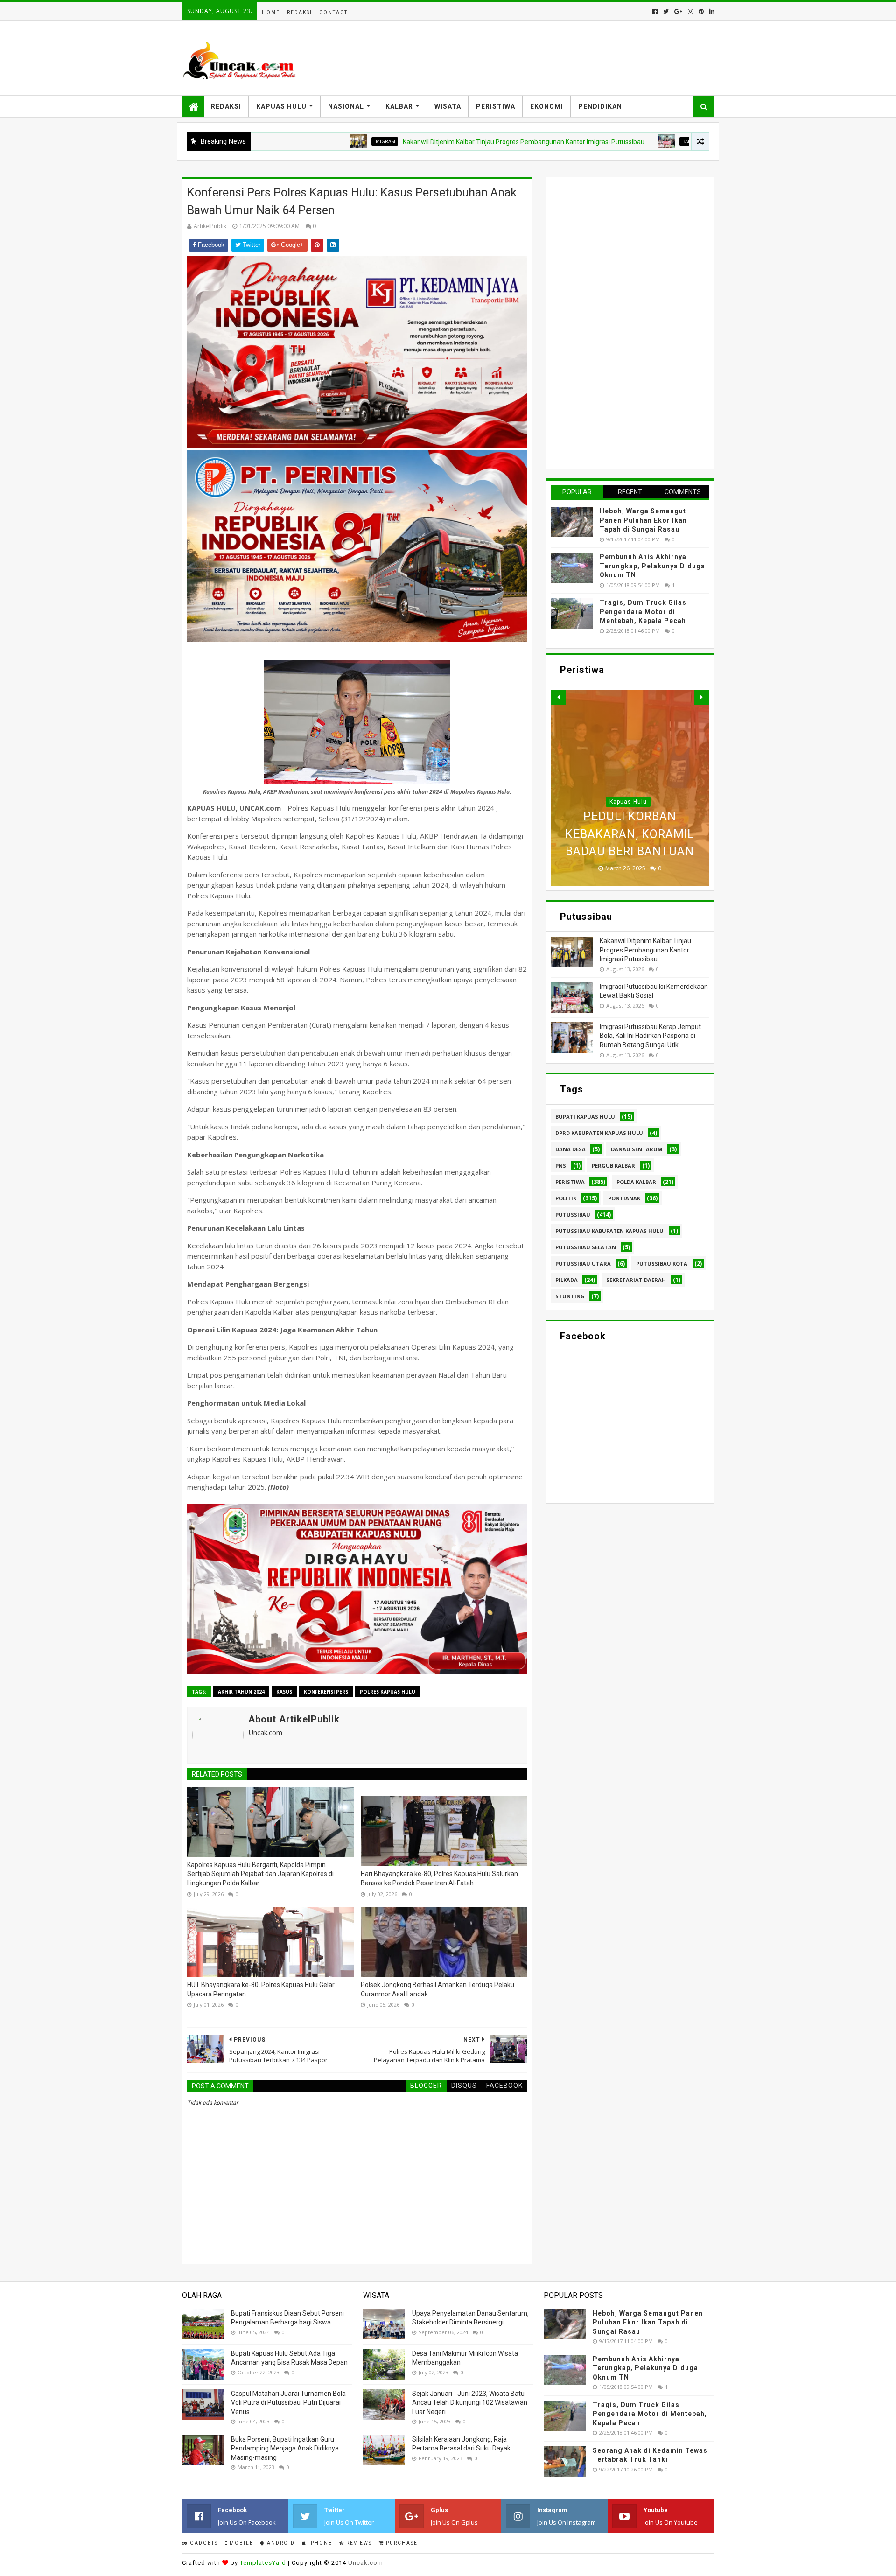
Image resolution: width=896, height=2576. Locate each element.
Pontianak (624, 1198)
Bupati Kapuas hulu (585, 1116)
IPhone (319, 2543)
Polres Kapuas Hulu (388, 1692)
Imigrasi (298, 141)
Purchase (401, 2543)
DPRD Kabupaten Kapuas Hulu (599, 1133)
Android (280, 2543)
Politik (566, 1198)
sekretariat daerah (636, 1280)
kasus (284, 1692)
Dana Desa (570, 1149)
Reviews (358, 2543)
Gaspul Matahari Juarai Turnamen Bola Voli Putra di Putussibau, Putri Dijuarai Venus (288, 2403)
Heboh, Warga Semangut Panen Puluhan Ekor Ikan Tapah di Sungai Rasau (643, 520)
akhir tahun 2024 (241, 1692)
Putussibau (573, 1214)
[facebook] (655, 11)
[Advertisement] (621, 322)
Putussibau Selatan (586, 1247)
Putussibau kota (662, 1263)
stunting (570, 1296)
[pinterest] (701, 11)
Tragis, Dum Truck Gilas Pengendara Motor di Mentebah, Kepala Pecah (643, 612)
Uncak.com (366, 2563)
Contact (333, 12)
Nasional (346, 106)
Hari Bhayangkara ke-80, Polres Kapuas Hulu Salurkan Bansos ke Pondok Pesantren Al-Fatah (439, 1878)
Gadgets (203, 2543)
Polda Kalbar (636, 1182)
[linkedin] (711, 11)
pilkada (567, 1280)
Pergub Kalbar (613, 1165)
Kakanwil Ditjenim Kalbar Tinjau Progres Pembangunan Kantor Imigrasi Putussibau (437, 142)
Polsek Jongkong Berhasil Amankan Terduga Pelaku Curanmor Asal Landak (437, 1989)
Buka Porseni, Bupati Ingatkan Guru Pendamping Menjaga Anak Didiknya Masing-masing (285, 2448)
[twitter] (666, 11)
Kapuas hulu (628, 802)
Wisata (448, 106)
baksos (605, 141)
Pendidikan (600, 106)
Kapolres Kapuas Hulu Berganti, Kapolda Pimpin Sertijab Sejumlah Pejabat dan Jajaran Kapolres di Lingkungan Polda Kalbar (260, 1874)
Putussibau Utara (583, 1263)
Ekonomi (547, 106)
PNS (561, 1165)
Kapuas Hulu (281, 106)
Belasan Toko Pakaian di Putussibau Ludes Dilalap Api (630, 834)
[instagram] (690, 11)
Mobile (241, 2543)
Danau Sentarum (637, 1149)
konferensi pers (326, 1692)
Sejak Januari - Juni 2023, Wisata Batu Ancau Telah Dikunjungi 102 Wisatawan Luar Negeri (470, 2403)
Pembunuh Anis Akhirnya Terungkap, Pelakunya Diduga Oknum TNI (652, 566)
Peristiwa (496, 106)
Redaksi (300, 12)
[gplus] (678, 11)
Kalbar (399, 106)
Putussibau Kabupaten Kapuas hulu (609, 1231)
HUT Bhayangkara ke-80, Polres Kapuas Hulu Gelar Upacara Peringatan (261, 1989)
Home (271, 12)
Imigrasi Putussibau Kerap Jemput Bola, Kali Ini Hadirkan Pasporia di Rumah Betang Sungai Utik (650, 1036)
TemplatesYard (263, 2563)
